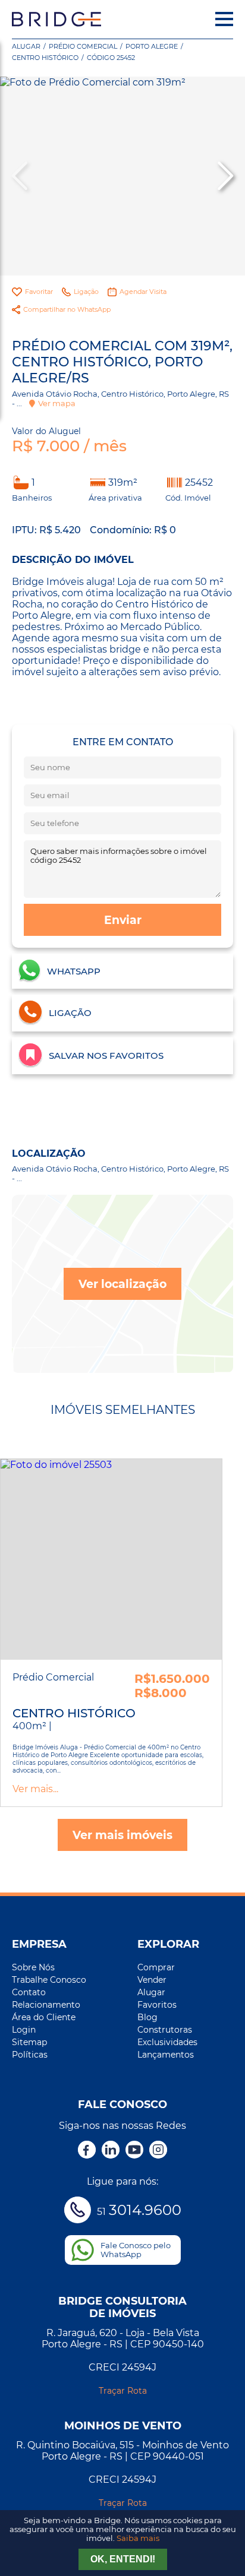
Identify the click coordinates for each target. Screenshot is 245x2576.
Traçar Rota (123, 2391)
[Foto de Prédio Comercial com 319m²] (122, 176)
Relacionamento (46, 2005)
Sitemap (29, 2042)
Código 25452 (111, 58)
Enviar (123, 920)
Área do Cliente (44, 2017)
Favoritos (157, 2005)
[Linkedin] (111, 2151)
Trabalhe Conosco (49, 1980)
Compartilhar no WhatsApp (67, 309)
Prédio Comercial (83, 46)
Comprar (156, 1967)
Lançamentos (166, 2055)
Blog (147, 2017)
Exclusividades (167, 2042)
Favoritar (39, 292)
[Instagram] (158, 2151)
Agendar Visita (143, 292)
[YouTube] (134, 2151)
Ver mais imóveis (122, 1835)
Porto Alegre (152, 46)
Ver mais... (35, 1789)
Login (24, 2030)
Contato (29, 1992)
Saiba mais (138, 2538)
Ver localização (122, 1284)
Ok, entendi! (123, 2559)
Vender (152, 1980)
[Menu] (224, 19)
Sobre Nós (33, 1967)
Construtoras (165, 2030)
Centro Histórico (45, 58)
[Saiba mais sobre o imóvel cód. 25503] (111, 1559)
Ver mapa (57, 403)
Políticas (30, 2055)
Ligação (86, 292)
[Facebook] (87, 2151)
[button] (224, 176)
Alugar (26, 46)
